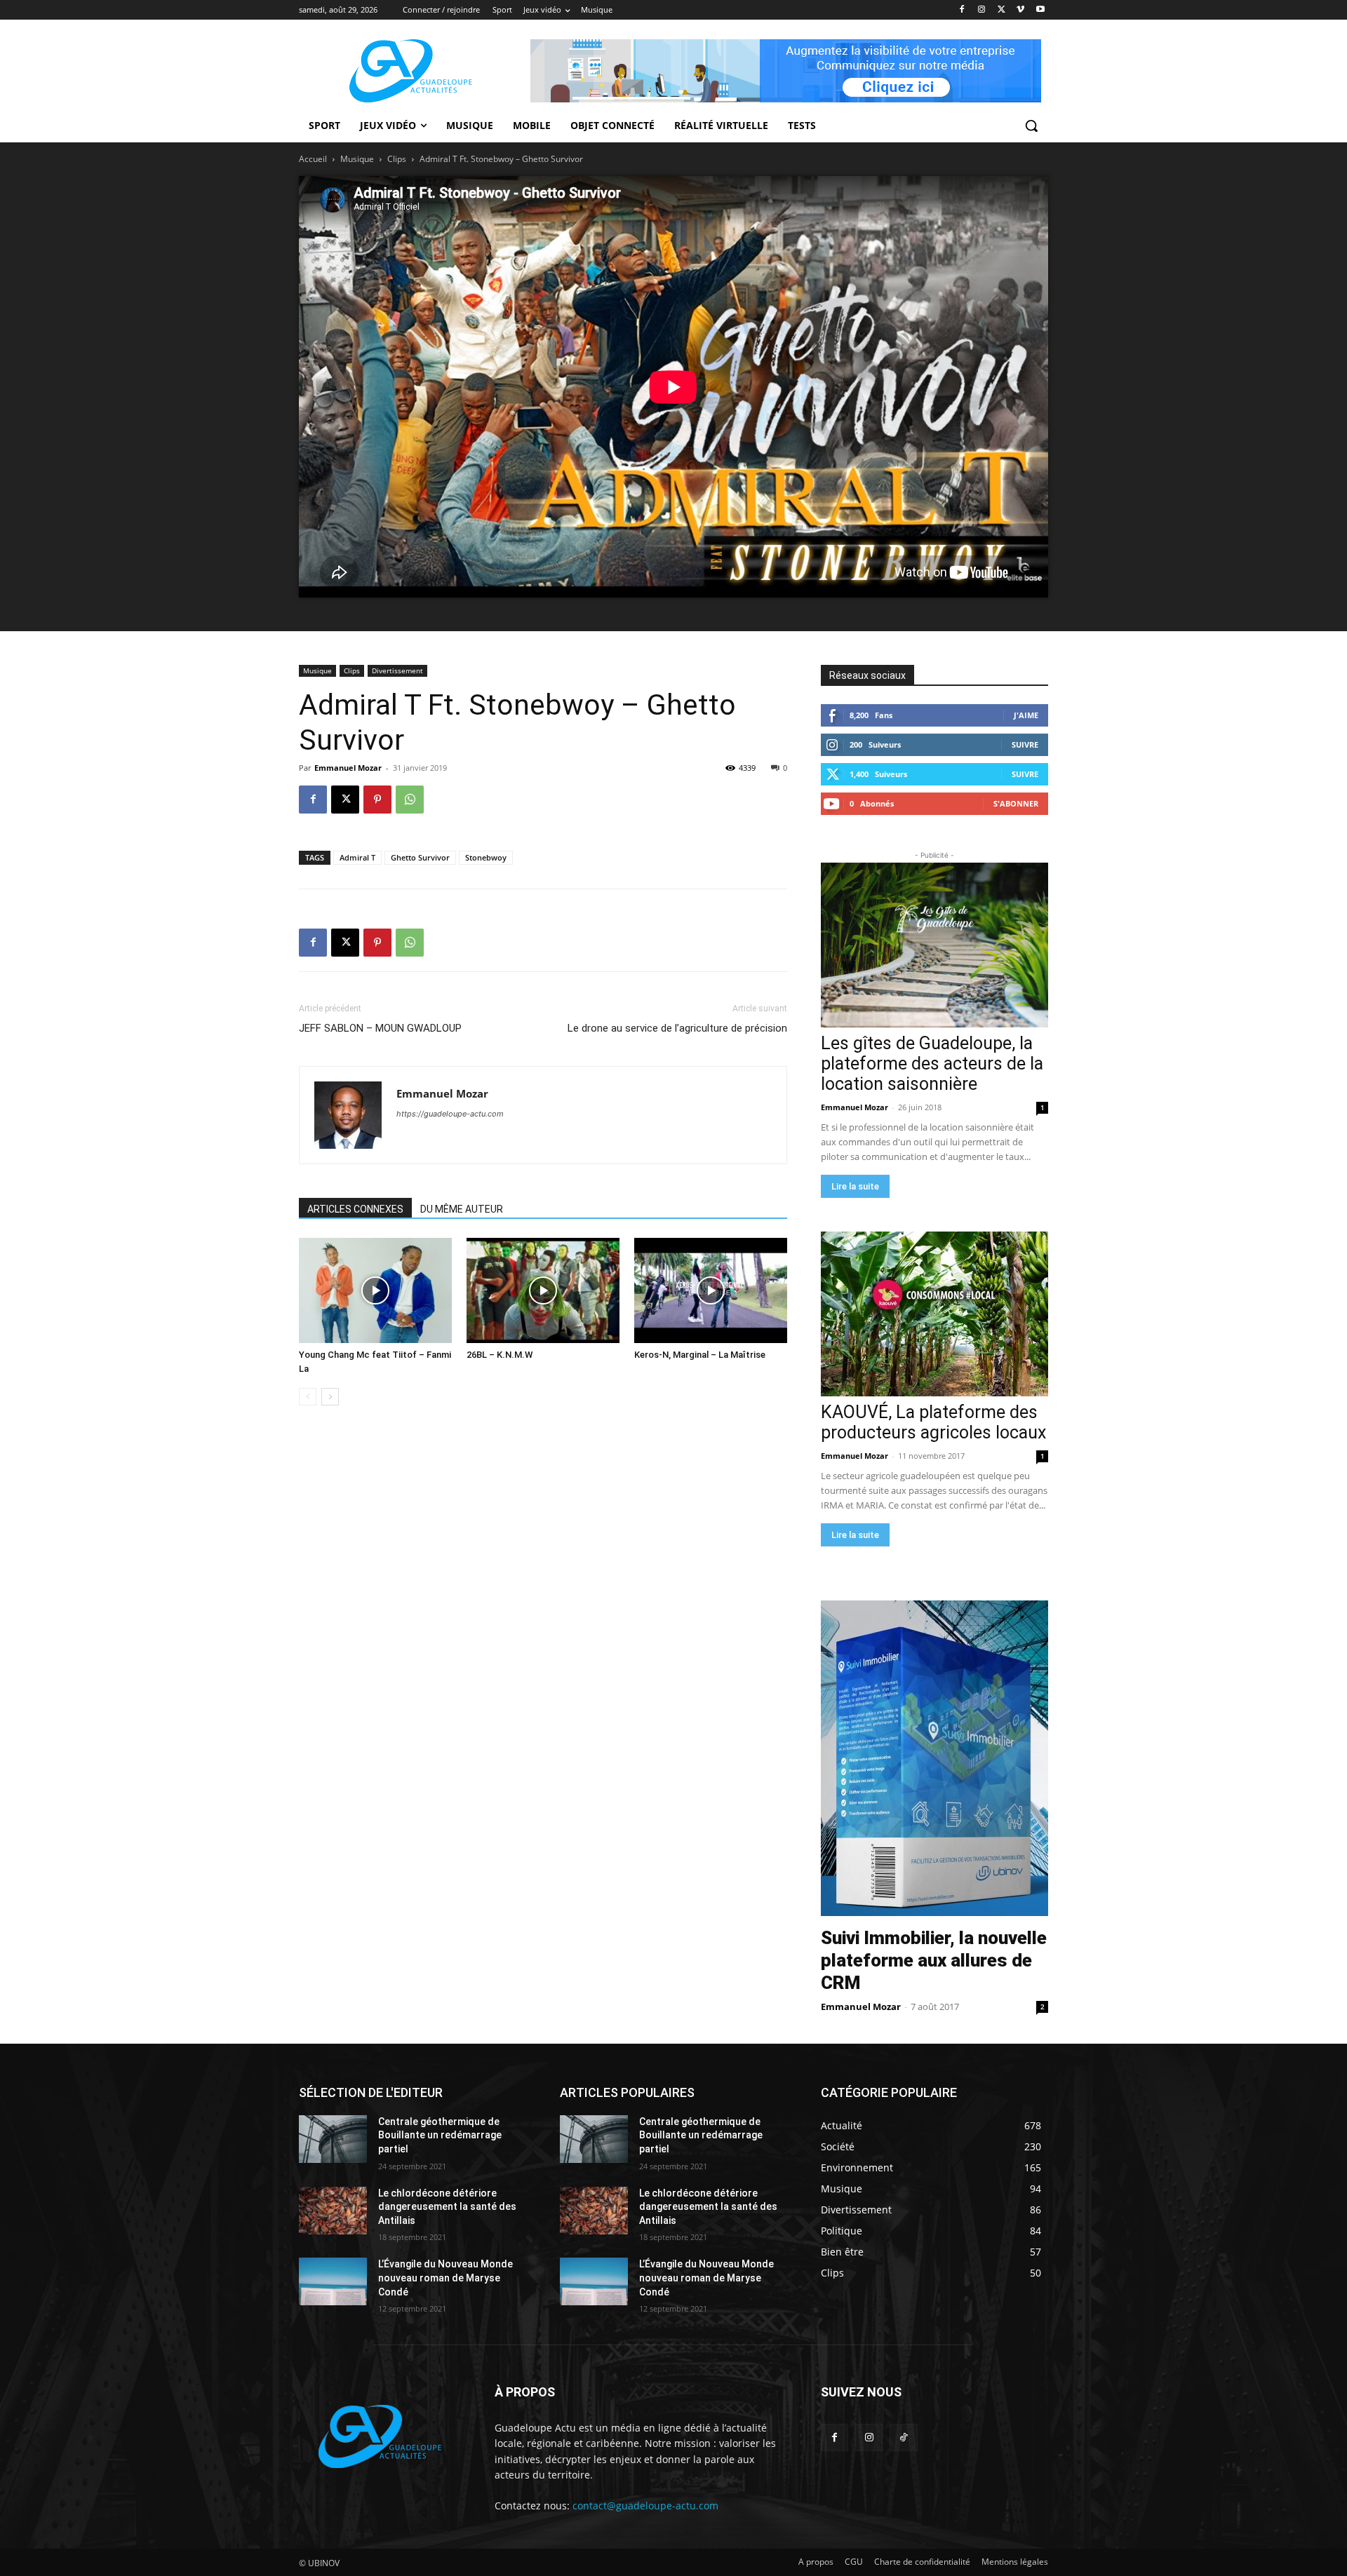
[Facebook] (962, 10)
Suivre (1025, 744)
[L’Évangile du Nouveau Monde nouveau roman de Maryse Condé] (333, 2281)
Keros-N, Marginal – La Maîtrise (700, 1355)
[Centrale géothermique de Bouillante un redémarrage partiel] (333, 2139)
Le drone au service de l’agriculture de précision (677, 1028)
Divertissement (397, 670)
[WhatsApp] (410, 800)
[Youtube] (1040, 10)
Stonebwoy (486, 857)
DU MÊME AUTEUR (462, 1209)
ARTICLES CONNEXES (355, 1209)
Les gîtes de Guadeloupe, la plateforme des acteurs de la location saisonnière (932, 1064)
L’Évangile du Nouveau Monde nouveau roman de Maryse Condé (445, 2278)
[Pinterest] (377, 800)
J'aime (1026, 715)
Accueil (313, 159)
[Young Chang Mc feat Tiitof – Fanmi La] (375, 1290)
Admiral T (357, 857)
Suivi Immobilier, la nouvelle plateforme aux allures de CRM (934, 1960)
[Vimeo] (1020, 10)
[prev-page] (308, 1397)
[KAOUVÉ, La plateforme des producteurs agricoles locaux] (934, 1314)
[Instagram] (982, 10)
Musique (357, 159)
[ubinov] (786, 71)
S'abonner (1016, 803)
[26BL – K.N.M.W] (543, 1290)
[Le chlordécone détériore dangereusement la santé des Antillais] (333, 2211)
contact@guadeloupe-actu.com (645, 2506)
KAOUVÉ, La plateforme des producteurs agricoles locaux (933, 1422)
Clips (397, 159)
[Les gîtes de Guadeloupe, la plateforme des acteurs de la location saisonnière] (934, 945)
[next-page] (330, 1397)
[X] (1001, 10)
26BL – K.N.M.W (500, 1355)
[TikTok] (903, 2437)
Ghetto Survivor (420, 857)
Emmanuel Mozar (348, 768)
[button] (1031, 126)
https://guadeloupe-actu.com (450, 1114)
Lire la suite (855, 1186)
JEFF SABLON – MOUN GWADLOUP (380, 1028)
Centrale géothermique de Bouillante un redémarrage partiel (440, 2135)
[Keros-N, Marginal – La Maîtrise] (711, 1290)
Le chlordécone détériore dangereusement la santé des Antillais (447, 2207)
